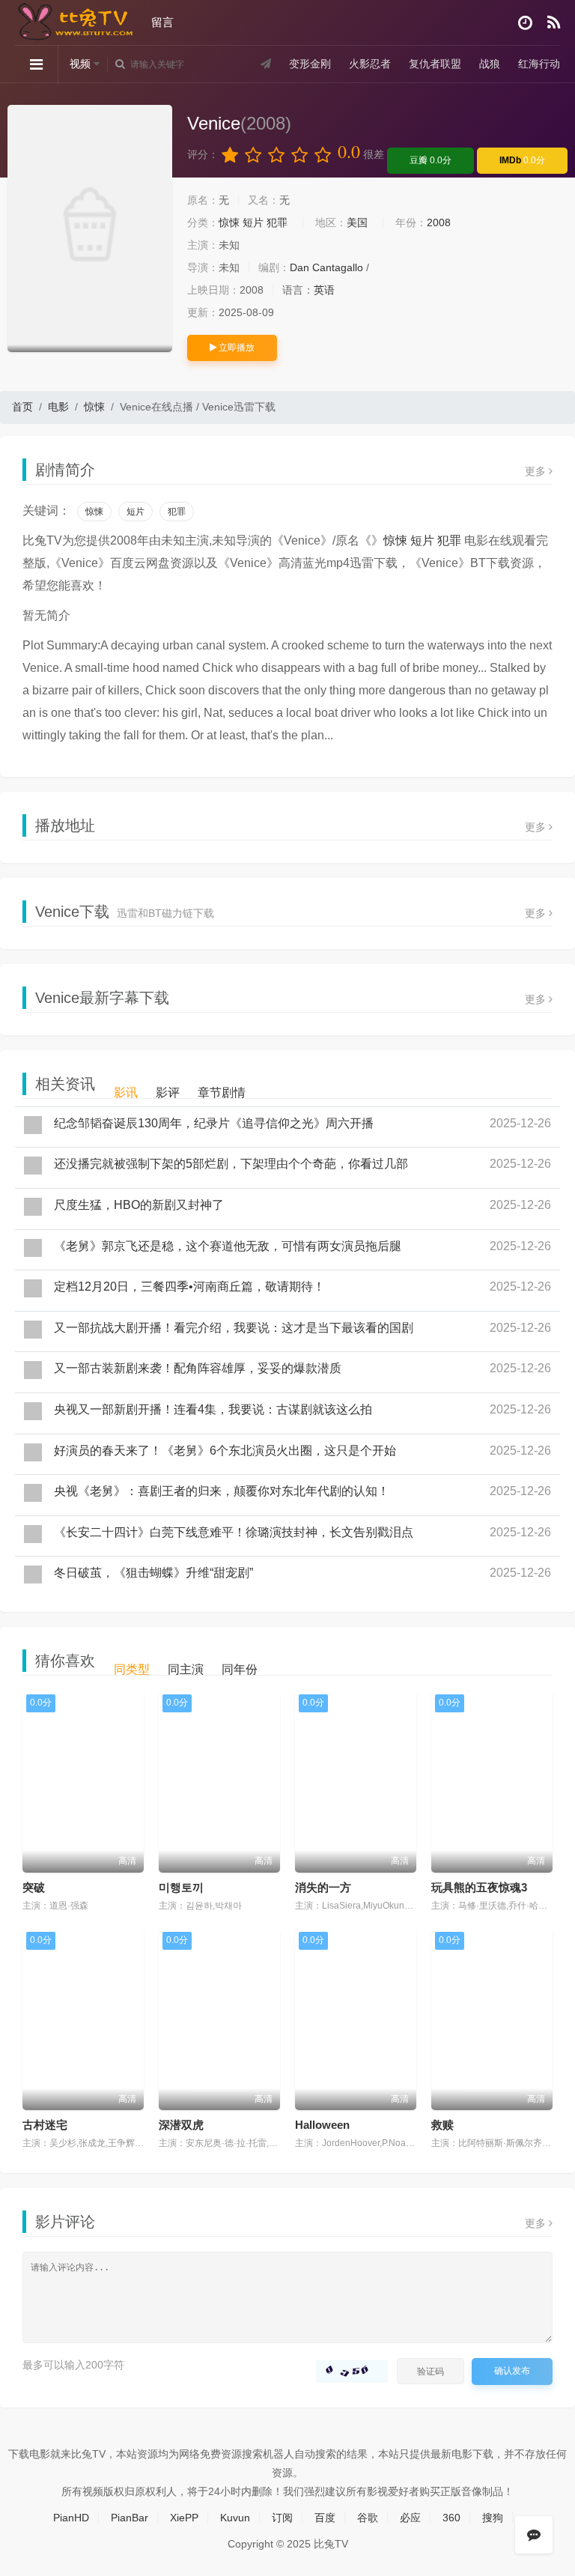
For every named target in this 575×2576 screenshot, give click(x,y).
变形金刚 (310, 64)
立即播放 (235, 348)
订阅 (282, 2518)
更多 (537, 471)
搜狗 (493, 2518)
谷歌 (368, 2518)
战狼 (490, 64)
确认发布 (512, 2371)
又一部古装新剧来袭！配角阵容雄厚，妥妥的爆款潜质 (198, 1368)
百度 (325, 2518)
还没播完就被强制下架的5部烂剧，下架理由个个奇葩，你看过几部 (231, 1164)
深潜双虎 (181, 2125)
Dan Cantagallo (326, 267)
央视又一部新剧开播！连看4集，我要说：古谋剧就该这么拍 (213, 1409)
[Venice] (90, 228)
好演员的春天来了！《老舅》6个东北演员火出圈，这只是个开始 (225, 1451)
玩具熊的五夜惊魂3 (479, 1887)
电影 (58, 407)
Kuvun (235, 2518)
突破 (34, 1887)
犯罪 (277, 222)
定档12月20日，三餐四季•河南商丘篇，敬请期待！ (189, 1287)
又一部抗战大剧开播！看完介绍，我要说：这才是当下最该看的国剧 (234, 1328)
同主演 (186, 1669)
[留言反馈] (534, 2535)
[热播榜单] (554, 23)
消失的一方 (323, 1887)
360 (451, 2518)
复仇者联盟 (435, 64)
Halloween (322, 2125)
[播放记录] (525, 23)
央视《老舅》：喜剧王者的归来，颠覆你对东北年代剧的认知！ (222, 1491)
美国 (357, 222)
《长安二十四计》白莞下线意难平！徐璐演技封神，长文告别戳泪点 (234, 1532)
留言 (162, 22)
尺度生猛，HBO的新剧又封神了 (139, 1205)
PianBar (130, 2518)
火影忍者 (370, 64)
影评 (168, 1092)
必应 (410, 2518)
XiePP (184, 2518)
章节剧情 (222, 1092)
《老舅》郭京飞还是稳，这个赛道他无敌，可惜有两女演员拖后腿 (228, 1246)
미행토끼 (181, 1887)
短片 (253, 222)
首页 (22, 407)
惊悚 (229, 222)
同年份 (240, 1669)
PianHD (71, 2518)
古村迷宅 (45, 2125)
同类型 (132, 1669)
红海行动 (539, 64)
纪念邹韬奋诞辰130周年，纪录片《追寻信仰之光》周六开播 (214, 1123)
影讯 (126, 1092)
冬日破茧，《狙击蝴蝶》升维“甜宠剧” (153, 1573)
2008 (439, 222)
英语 (324, 290)
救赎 (442, 2125)
